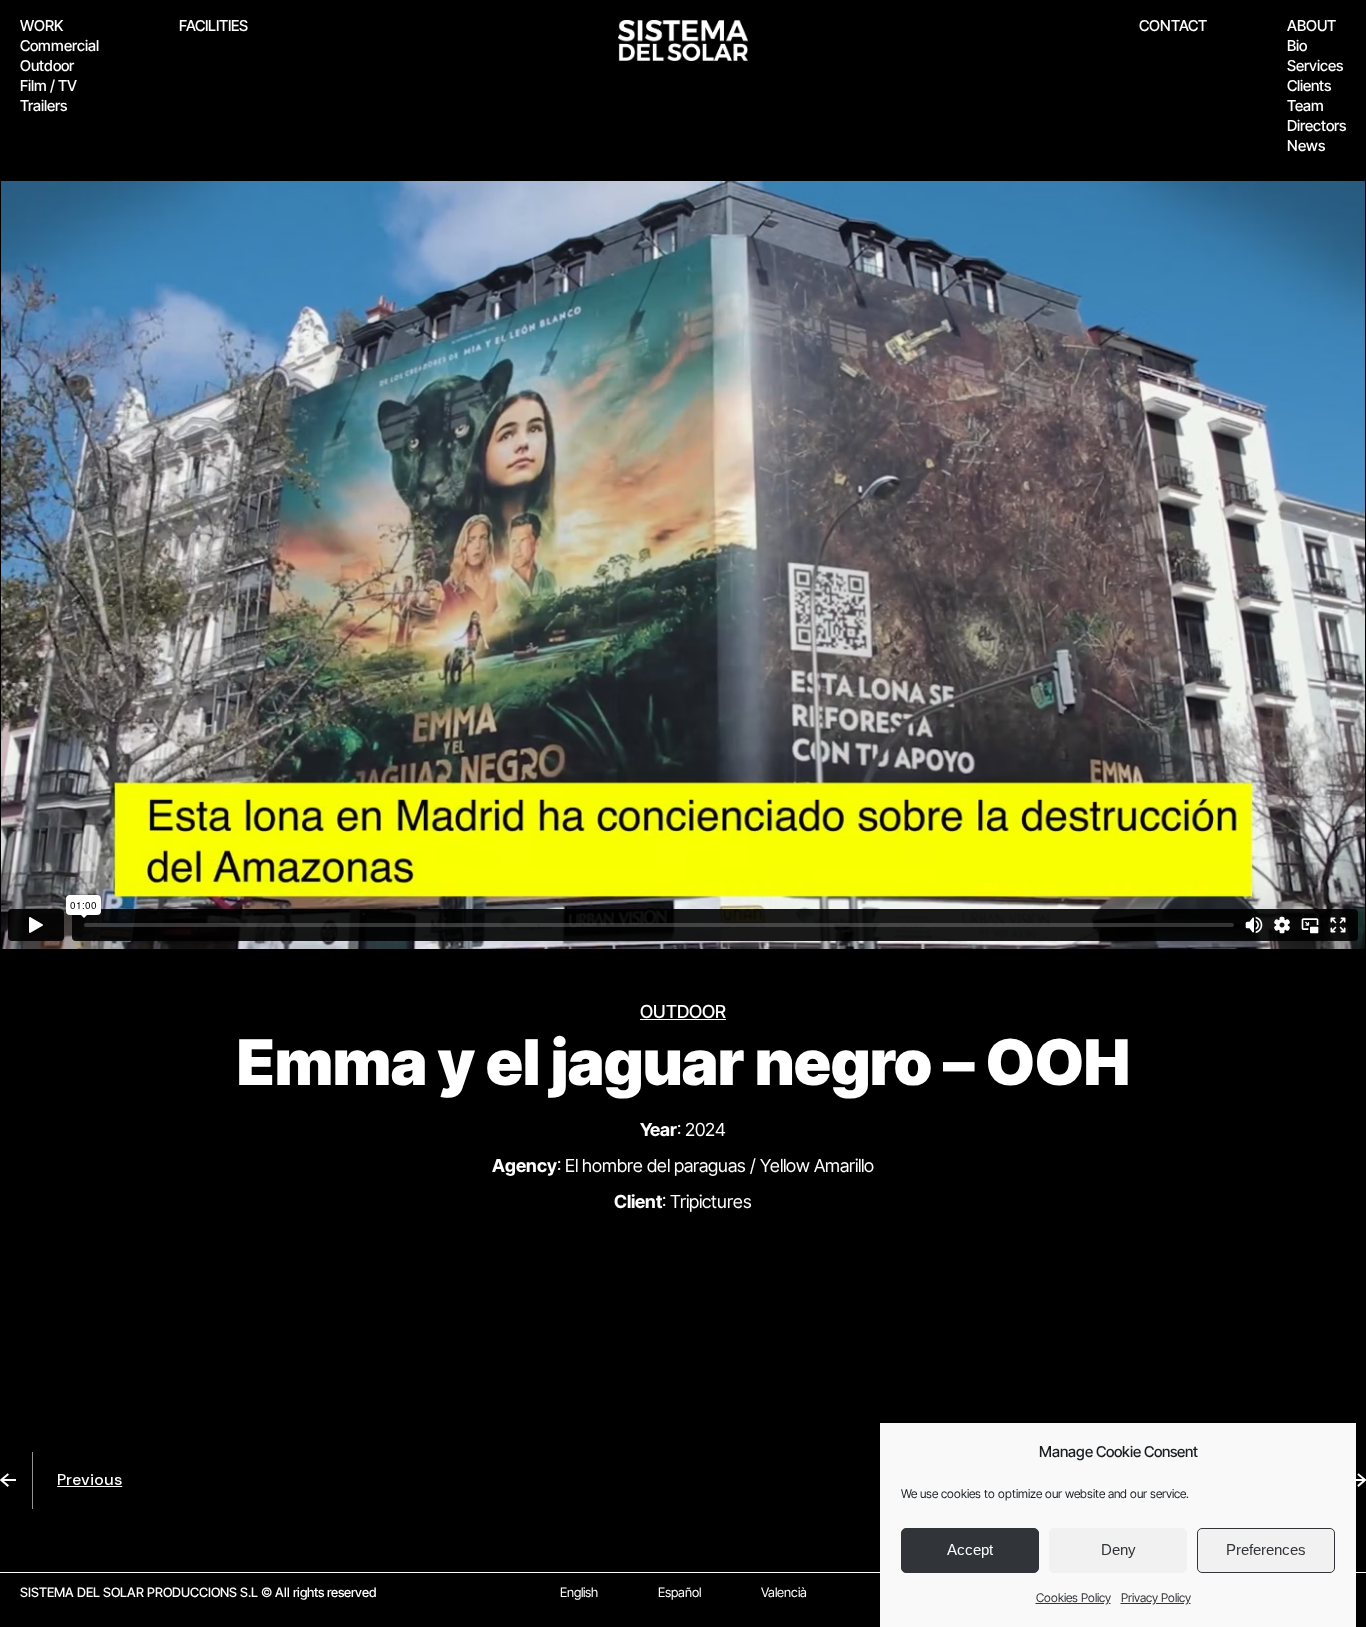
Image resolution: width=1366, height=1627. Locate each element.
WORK (41, 25)
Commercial (59, 45)
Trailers (43, 105)
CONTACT (1173, 25)
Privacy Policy (1156, 1597)
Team (1305, 105)
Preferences (1266, 1550)
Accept (970, 1550)
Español (679, 1592)
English (579, 1592)
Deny (1118, 1550)
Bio (1297, 45)
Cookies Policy (1073, 1597)
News (1306, 145)
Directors (1316, 125)
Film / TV (48, 85)
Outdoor (47, 65)
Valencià (784, 1592)
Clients (1309, 85)
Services (1315, 65)
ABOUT (1311, 25)
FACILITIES (213, 25)
